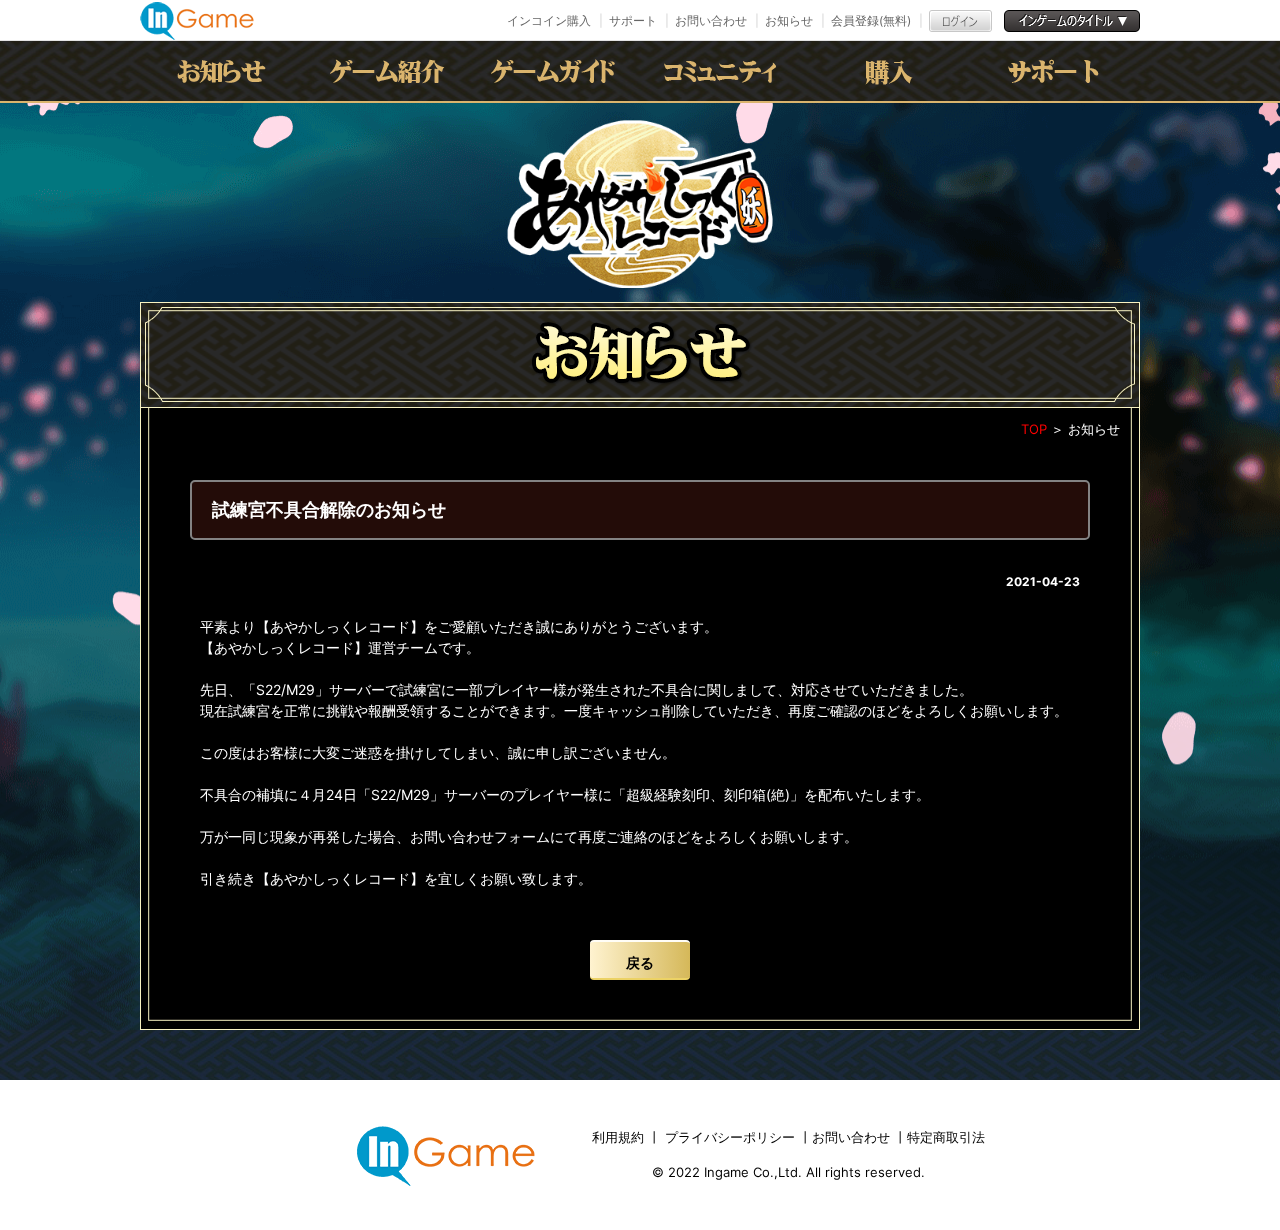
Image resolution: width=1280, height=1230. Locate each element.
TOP (1034, 429)
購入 (889, 71)
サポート (633, 20)
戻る (640, 962)
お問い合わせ (711, 20)
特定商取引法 (946, 1137)
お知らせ (789, 20)
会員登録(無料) (871, 20)
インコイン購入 (549, 20)
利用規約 (620, 1137)
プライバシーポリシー (730, 1137)
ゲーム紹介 (391, 71)
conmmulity (723, 71)
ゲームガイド (557, 71)
